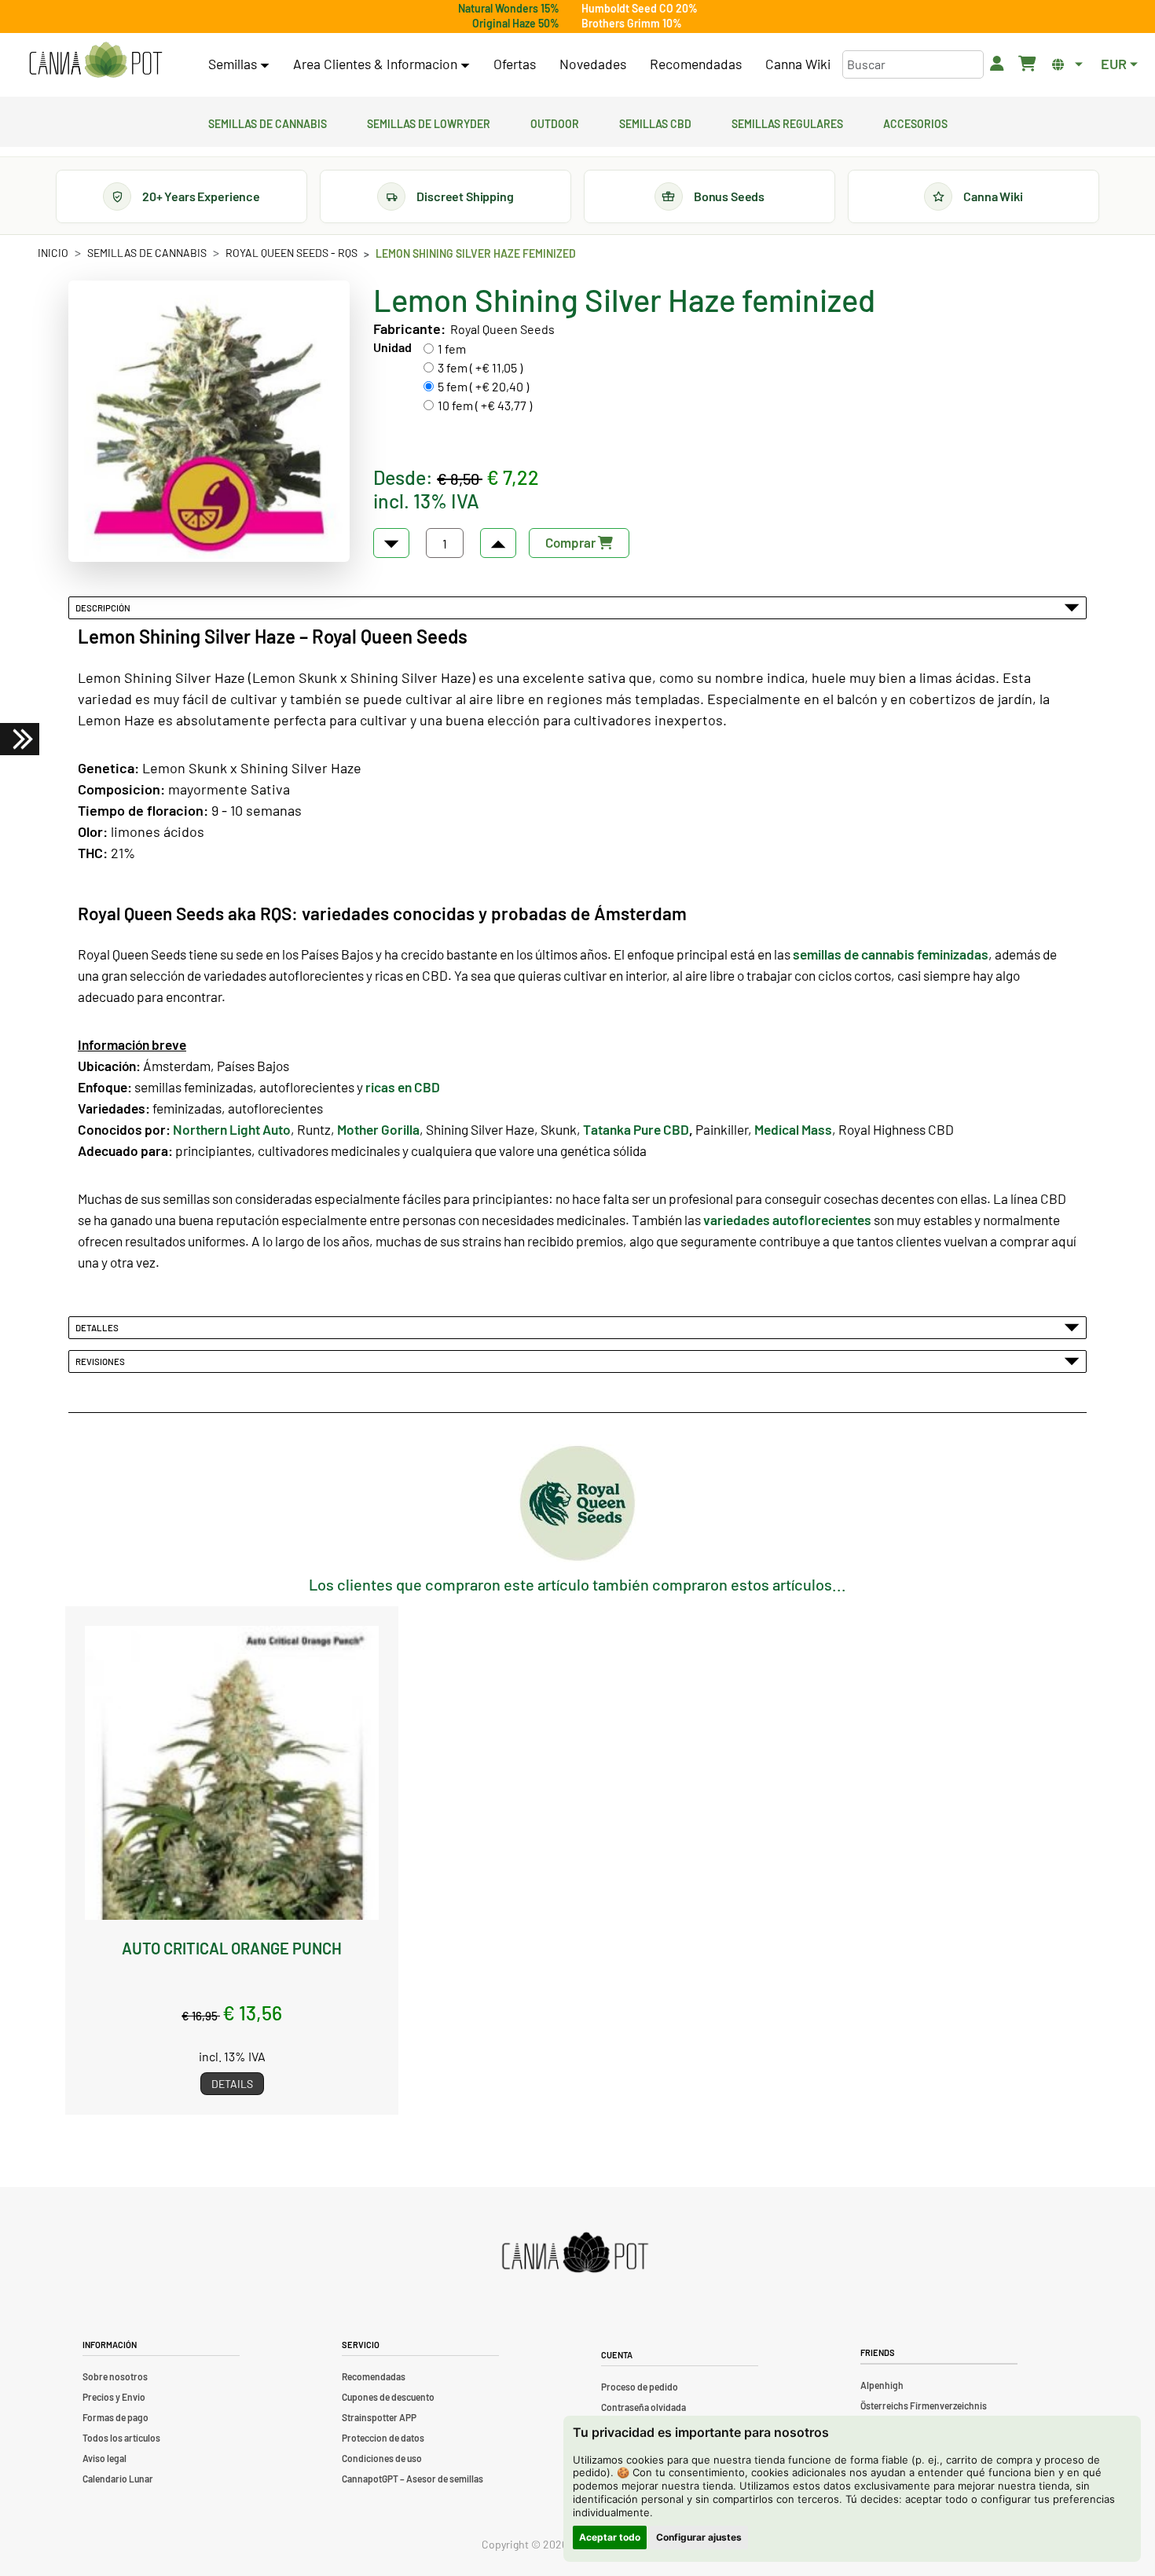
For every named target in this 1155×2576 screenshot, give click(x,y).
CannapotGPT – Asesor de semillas (412, 2479)
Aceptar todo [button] (610, 2537)
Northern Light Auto (232, 1129)
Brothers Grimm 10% (632, 23)
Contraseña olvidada (643, 2407)
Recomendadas (696, 64)
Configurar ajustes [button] (699, 2537)
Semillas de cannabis (268, 122)
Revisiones (102, 1361)
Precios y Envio (114, 2397)
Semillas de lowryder (429, 122)
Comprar (572, 542)
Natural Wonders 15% (509, 8)
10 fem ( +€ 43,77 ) (485, 405)
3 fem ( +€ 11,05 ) (480, 367)
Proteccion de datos (383, 2438)
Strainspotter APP (379, 2417)
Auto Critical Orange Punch (232, 1948)
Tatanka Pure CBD (636, 1129)
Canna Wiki (798, 64)
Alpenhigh (882, 2385)
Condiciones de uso (382, 2458)
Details (232, 2084)
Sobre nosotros (115, 2376)
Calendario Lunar (118, 2479)
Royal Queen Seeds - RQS (291, 253)
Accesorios (915, 122)
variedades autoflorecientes (787, 1220)
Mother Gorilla (378, 1129)
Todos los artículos (121, 2438)
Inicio (53, 253)
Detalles (99, 1327)
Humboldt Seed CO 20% (640, 8)
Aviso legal (104, 2458)
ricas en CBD (403, 1087)
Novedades (593, 64)
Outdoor (555, 122)
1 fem (452, 349)
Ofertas (515, 64)
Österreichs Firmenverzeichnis (924, 2405)
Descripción (104, 607)
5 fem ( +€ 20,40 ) (483, 386)
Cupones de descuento (388, 2397)
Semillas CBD (655, 122)
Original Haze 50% (516, 23)
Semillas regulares (787, 122)
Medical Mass (793, 1129)
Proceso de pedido (640, 2387)
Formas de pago (115, 2417)
